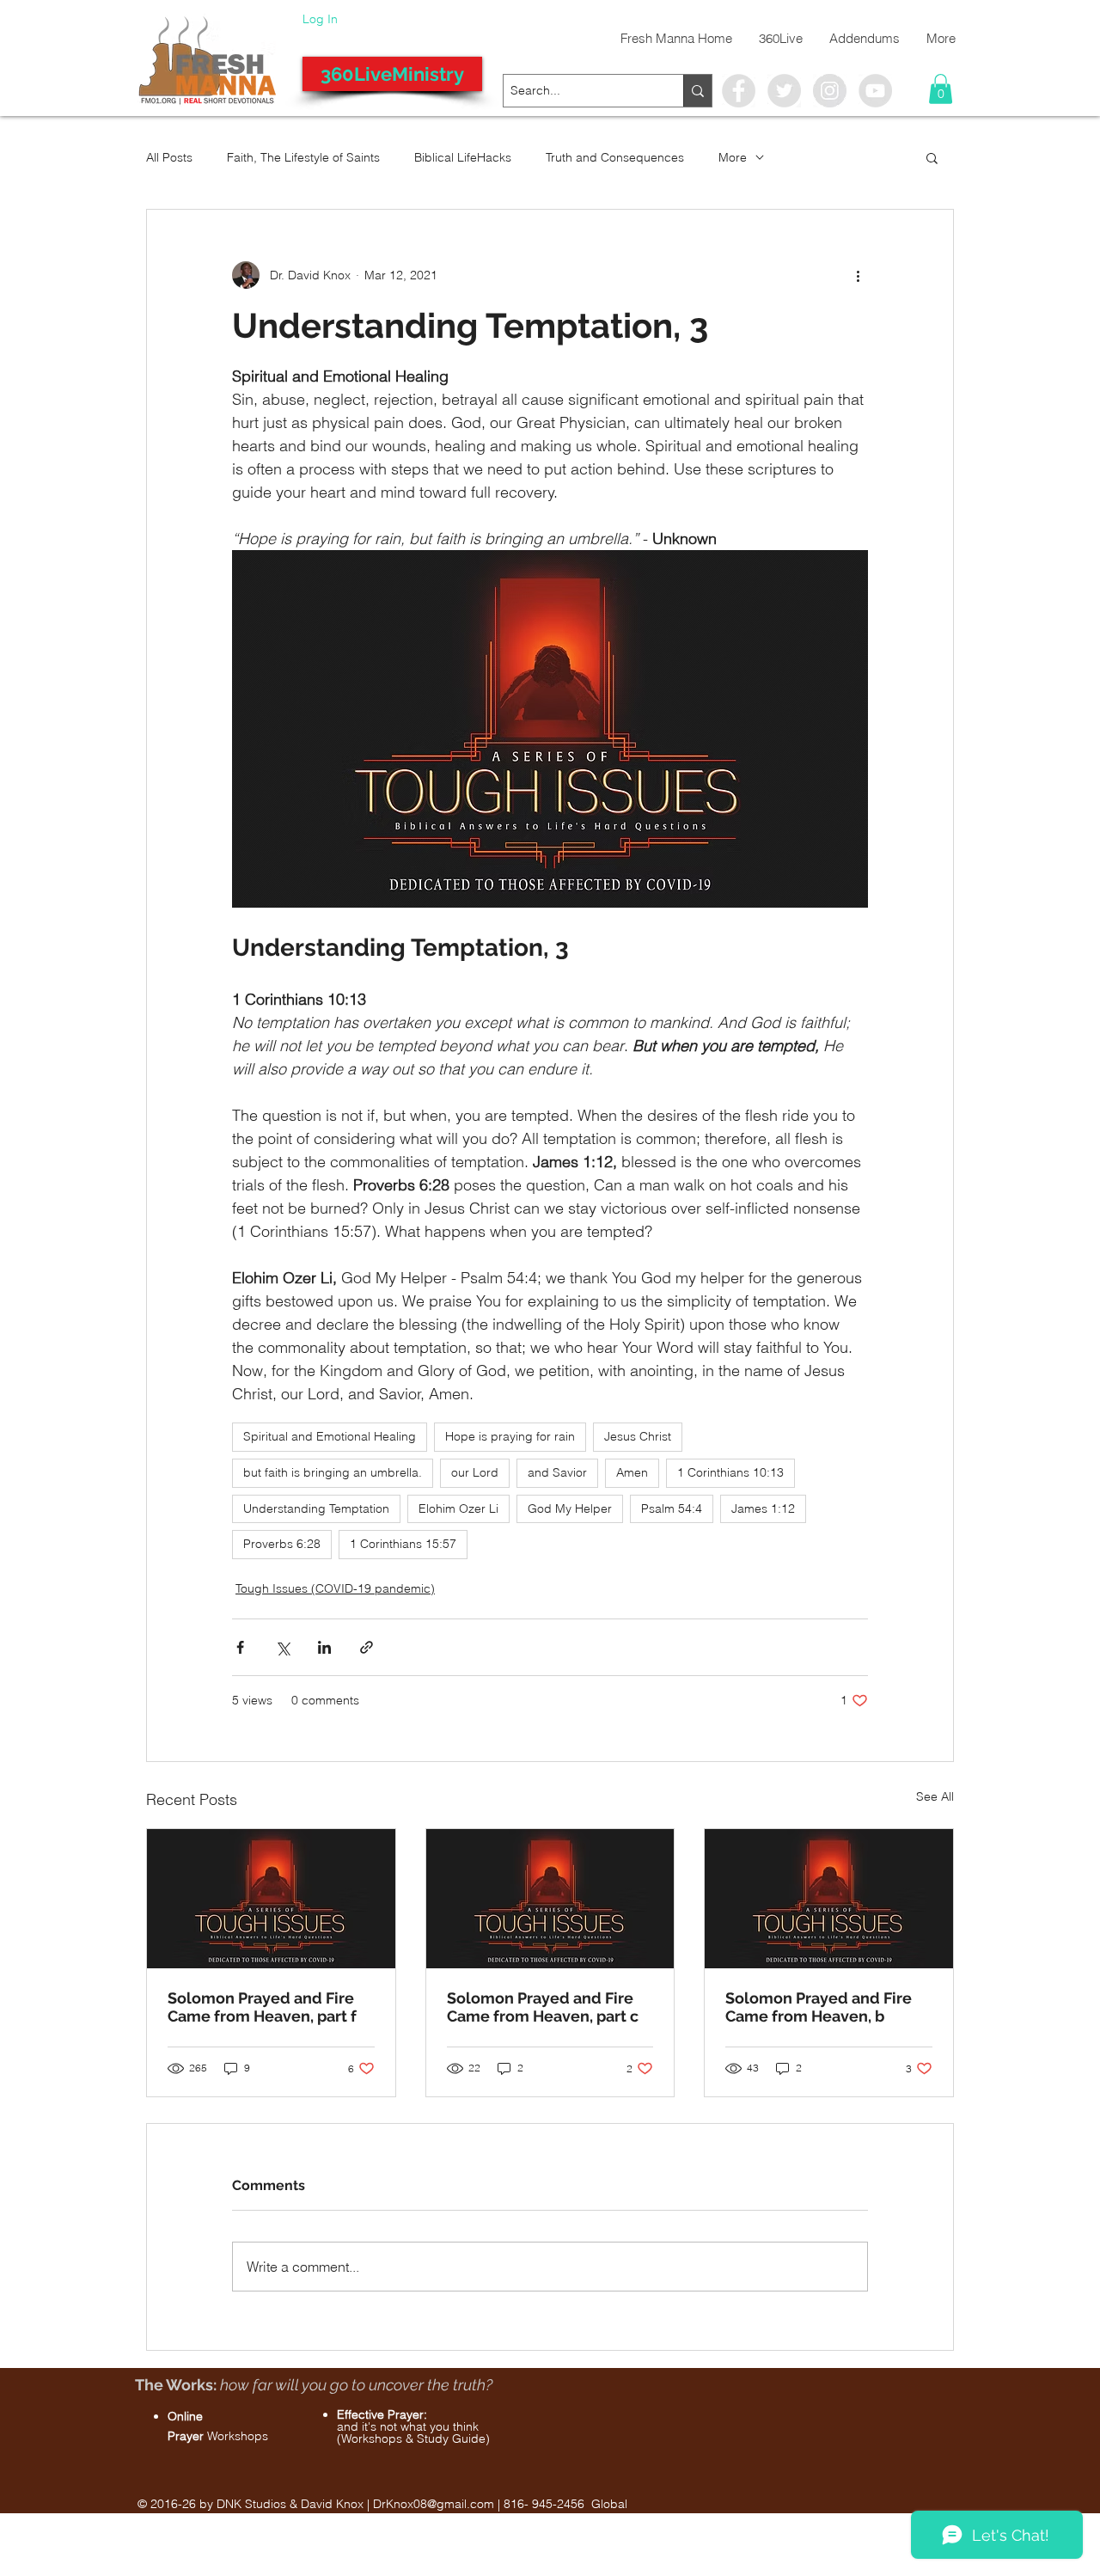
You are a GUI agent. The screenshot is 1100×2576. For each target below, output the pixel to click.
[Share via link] (367, 1647)
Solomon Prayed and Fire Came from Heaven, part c (543, 2007)
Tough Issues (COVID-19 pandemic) (335, 1588)
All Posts (169, 157)
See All (935, 1796)
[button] (941, 89)
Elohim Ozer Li (458, 1508)
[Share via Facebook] (240, 1647)
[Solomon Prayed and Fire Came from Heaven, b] (829, 1899)
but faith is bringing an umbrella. (333, 1472)
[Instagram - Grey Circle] (830, 91)
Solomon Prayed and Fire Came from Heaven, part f (262, 2007)
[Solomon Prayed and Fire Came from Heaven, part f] (271, 1899)
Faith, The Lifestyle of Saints (303, 157)
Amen (632, 1472)
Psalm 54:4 (672, 1508)
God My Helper (570, 1508)
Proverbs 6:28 (282, 1544)
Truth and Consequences (615, 157)
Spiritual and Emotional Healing (330, 1436)
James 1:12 (763, 1508)
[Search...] (697, 91)
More (733, 157)
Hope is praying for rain (510, 1436)
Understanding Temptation (316, 1508)
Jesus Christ (638, 1436)
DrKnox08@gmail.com (434, 2504)
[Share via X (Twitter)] (282, 1647)
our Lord (475, 1472)
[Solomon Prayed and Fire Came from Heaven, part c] (550, 1899)
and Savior (557, 1472)
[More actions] (858, 275)
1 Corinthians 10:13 (730, 1472)
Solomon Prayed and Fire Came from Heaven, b (819, 2007)
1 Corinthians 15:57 (403, 1544)
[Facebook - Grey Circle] (739, 91)
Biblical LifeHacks (463, 157)
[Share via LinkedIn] (324, 1647)
